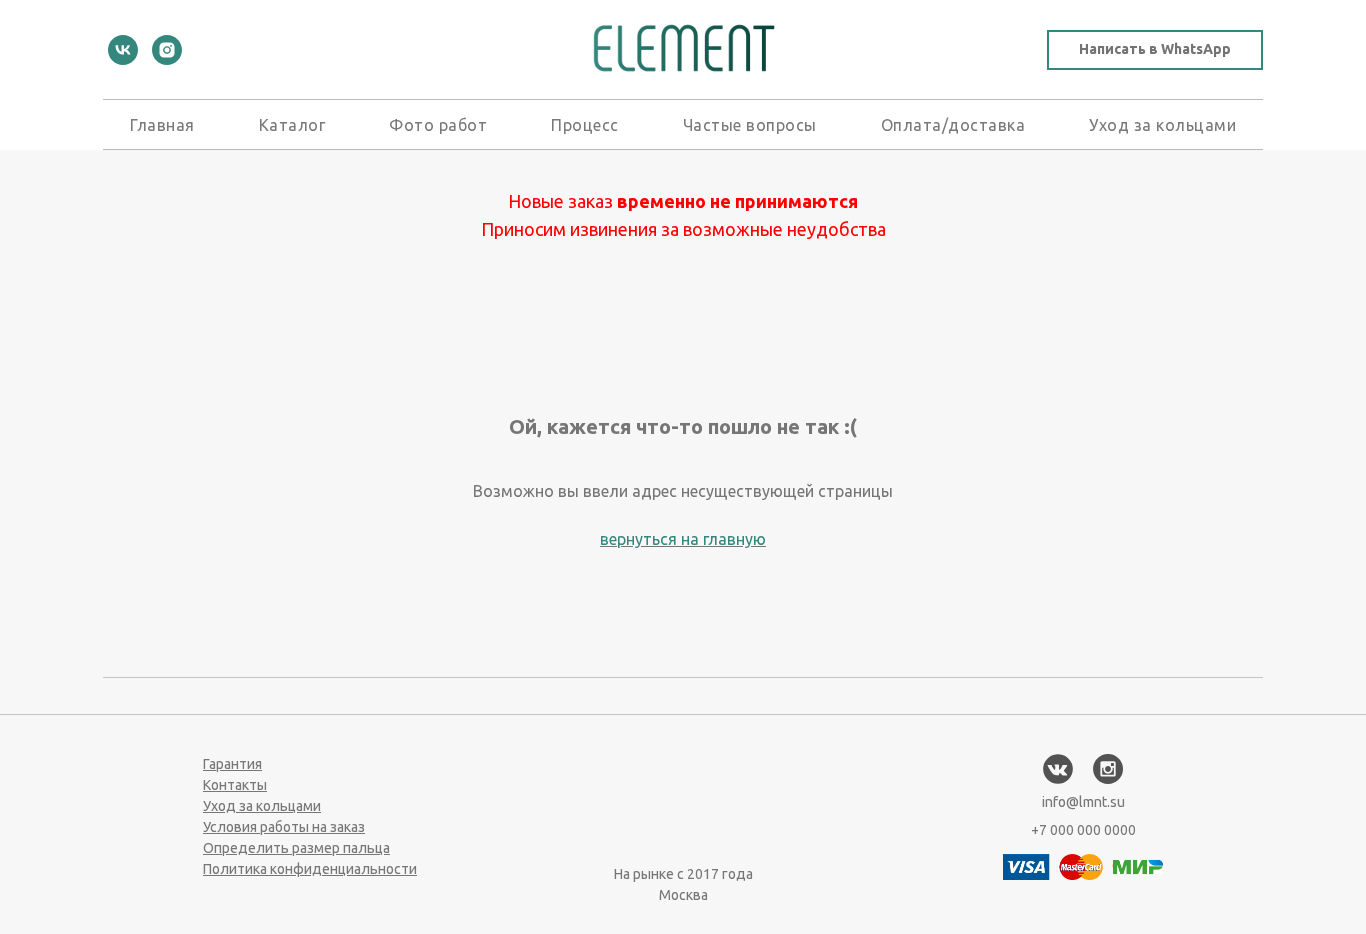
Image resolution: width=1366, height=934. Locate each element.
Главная (162, 125)
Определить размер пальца (296, 848)
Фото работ (438, 125)
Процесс (585, 125)
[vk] (123, 50)
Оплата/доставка (953, 125)
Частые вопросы (750, 125)
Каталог (292, 125)
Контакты (235, 785)
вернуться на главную (683, 539)
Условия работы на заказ (284, 827)
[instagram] (167, 50)
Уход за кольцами (1162, 125)
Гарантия (232, 764)
